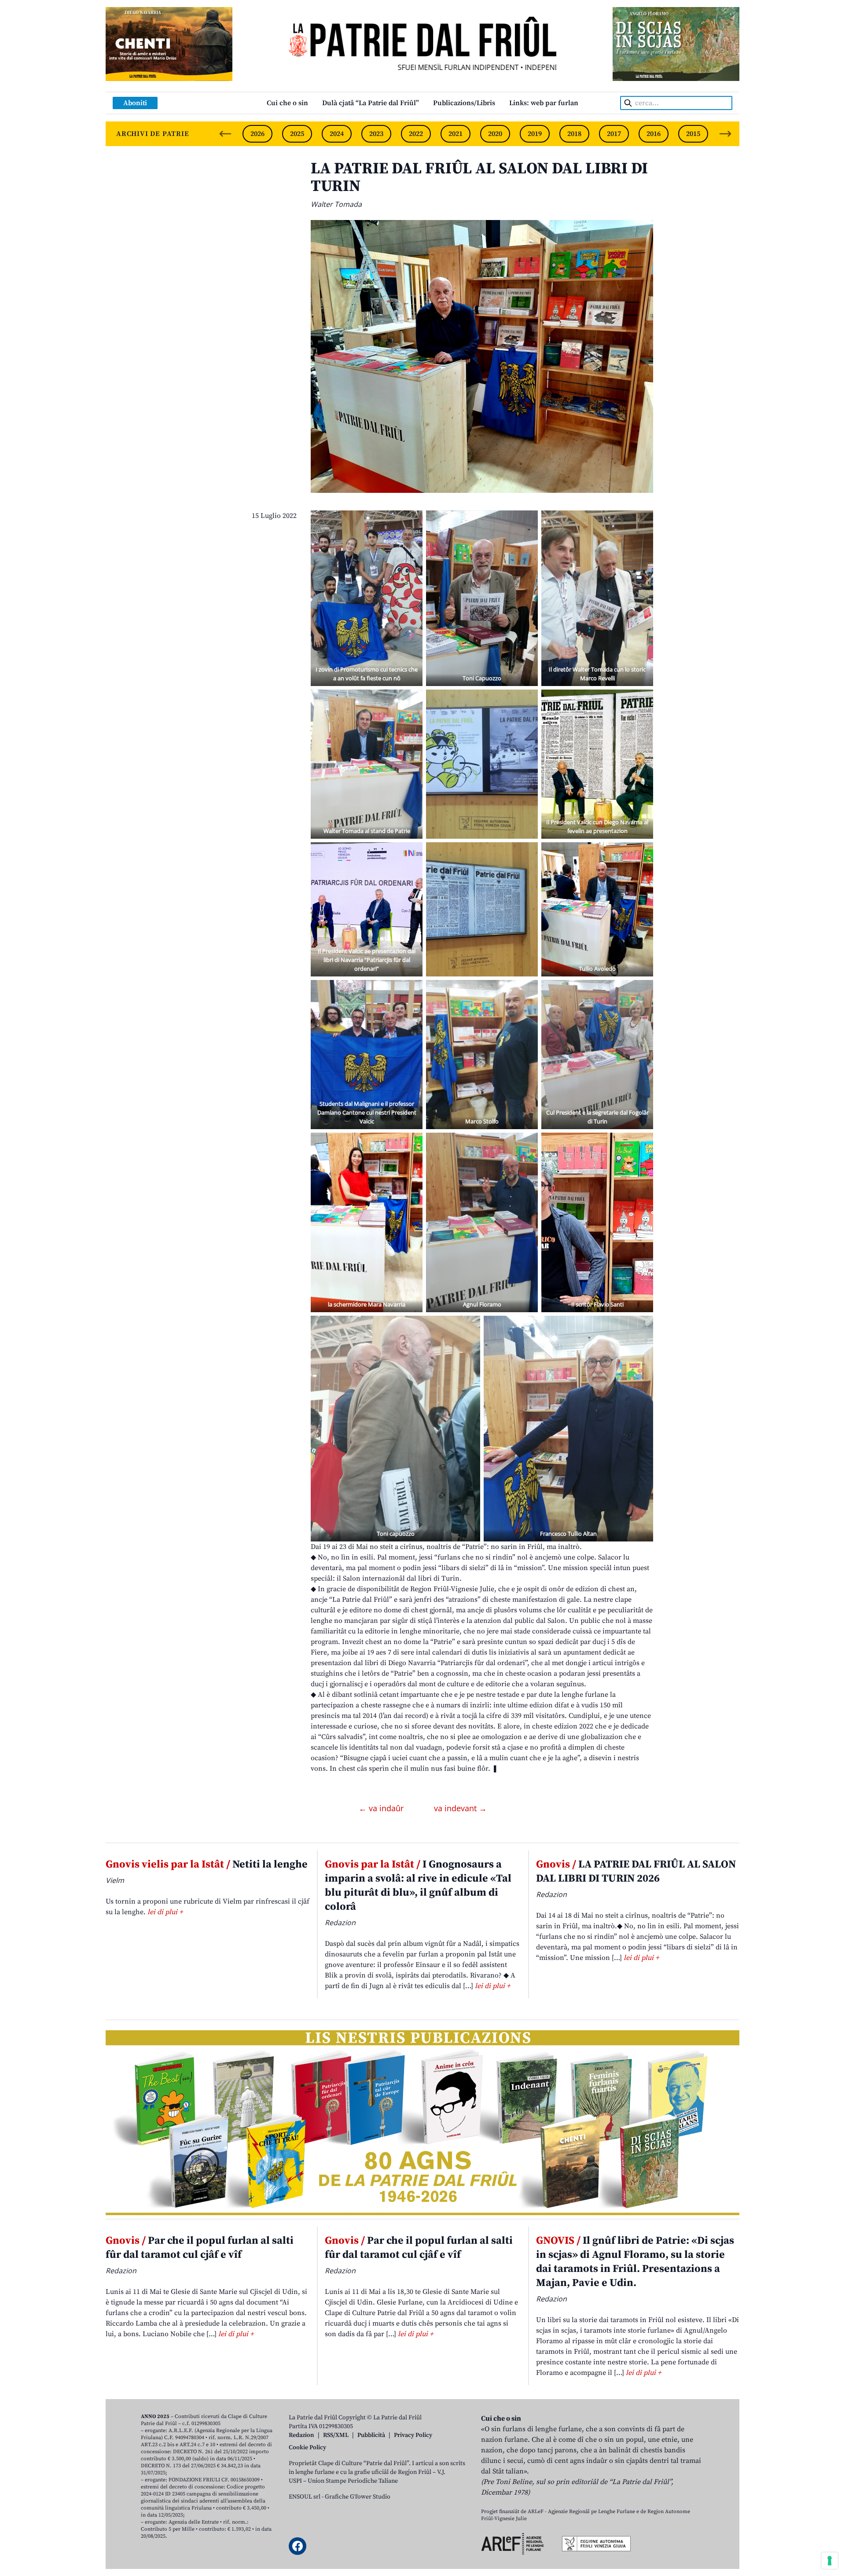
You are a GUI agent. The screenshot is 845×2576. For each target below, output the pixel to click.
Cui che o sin (287, 103)
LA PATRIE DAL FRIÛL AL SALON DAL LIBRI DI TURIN (479, 178)
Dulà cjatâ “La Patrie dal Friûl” (371, 103)
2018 (574, 134)
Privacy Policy (413, 2435)
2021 (456, 134)
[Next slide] (725, 134)
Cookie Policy (307, 2448)
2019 (535, 134)
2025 (297, 134)
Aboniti (135, 103)
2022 (416, 134)
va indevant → (460, 1808)
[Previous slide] (225, 134)
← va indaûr (382, 1808)
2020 (495, 134)
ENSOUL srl (305, 2497)
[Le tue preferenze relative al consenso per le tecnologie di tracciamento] (830, 2561)
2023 (376, 134)
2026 (257, 134)
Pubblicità (371, 2435)
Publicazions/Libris (464, 103)
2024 (337, 134)
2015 (693, 134)
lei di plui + (165, 1912)
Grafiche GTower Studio (358, 2497)
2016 (654, 134)
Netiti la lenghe (207, 1864)
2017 (614, 134)
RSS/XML (336, 2435)
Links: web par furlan (544, 103)
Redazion (301, 2435)
